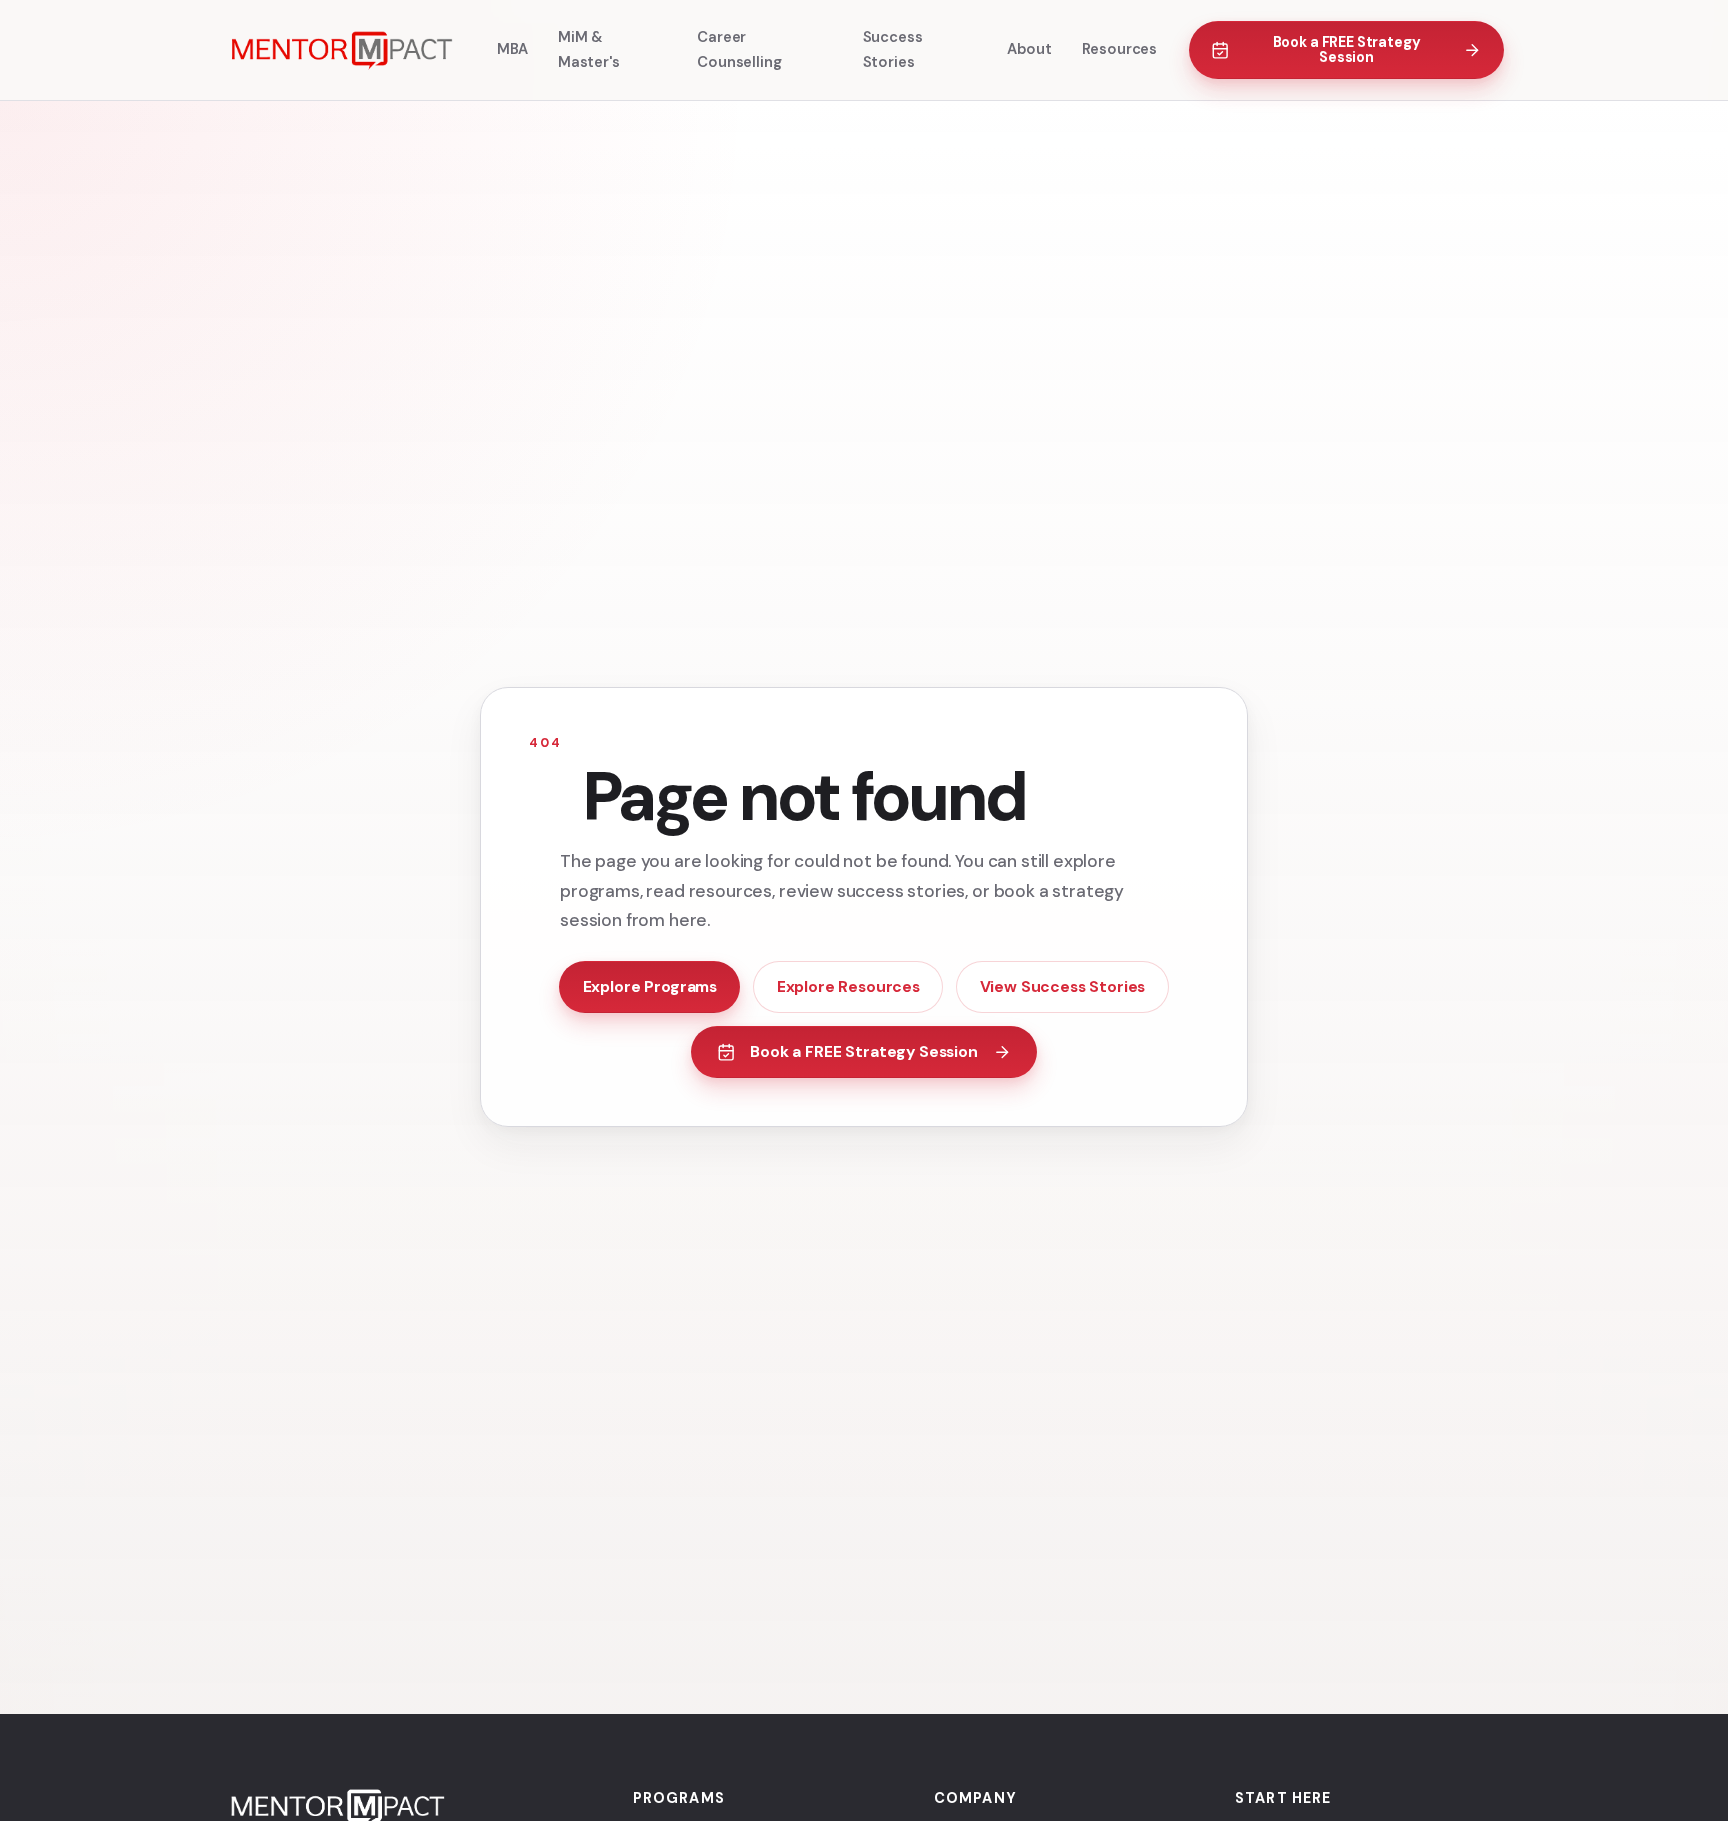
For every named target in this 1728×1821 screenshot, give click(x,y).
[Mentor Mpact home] (340, 49)
